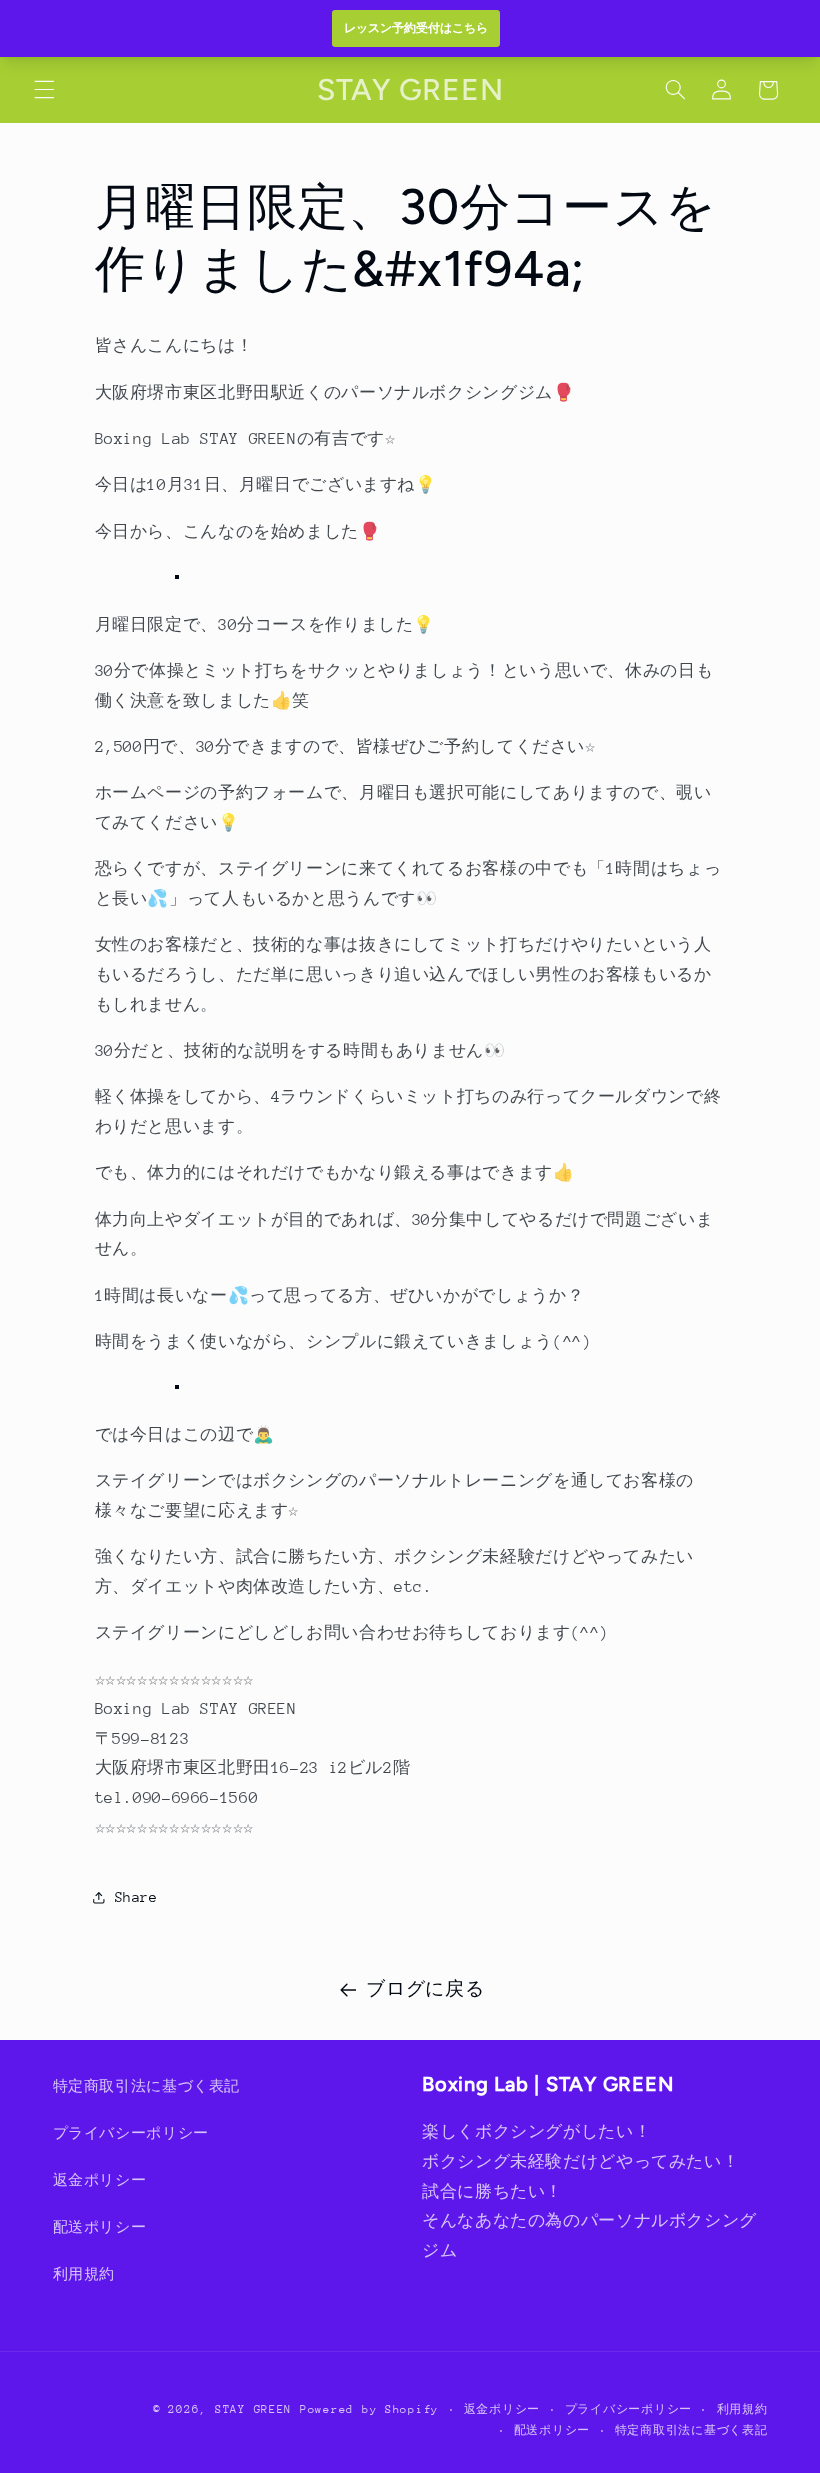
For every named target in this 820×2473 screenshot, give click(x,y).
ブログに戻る (425, 1989)
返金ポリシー (100, 2180)
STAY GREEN (253, 2409)
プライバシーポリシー (131, 2133)
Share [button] (136, 1897)
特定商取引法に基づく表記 (147, 2086)
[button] (44, 90)
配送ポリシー (100, 2227)
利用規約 (84, 2274)
